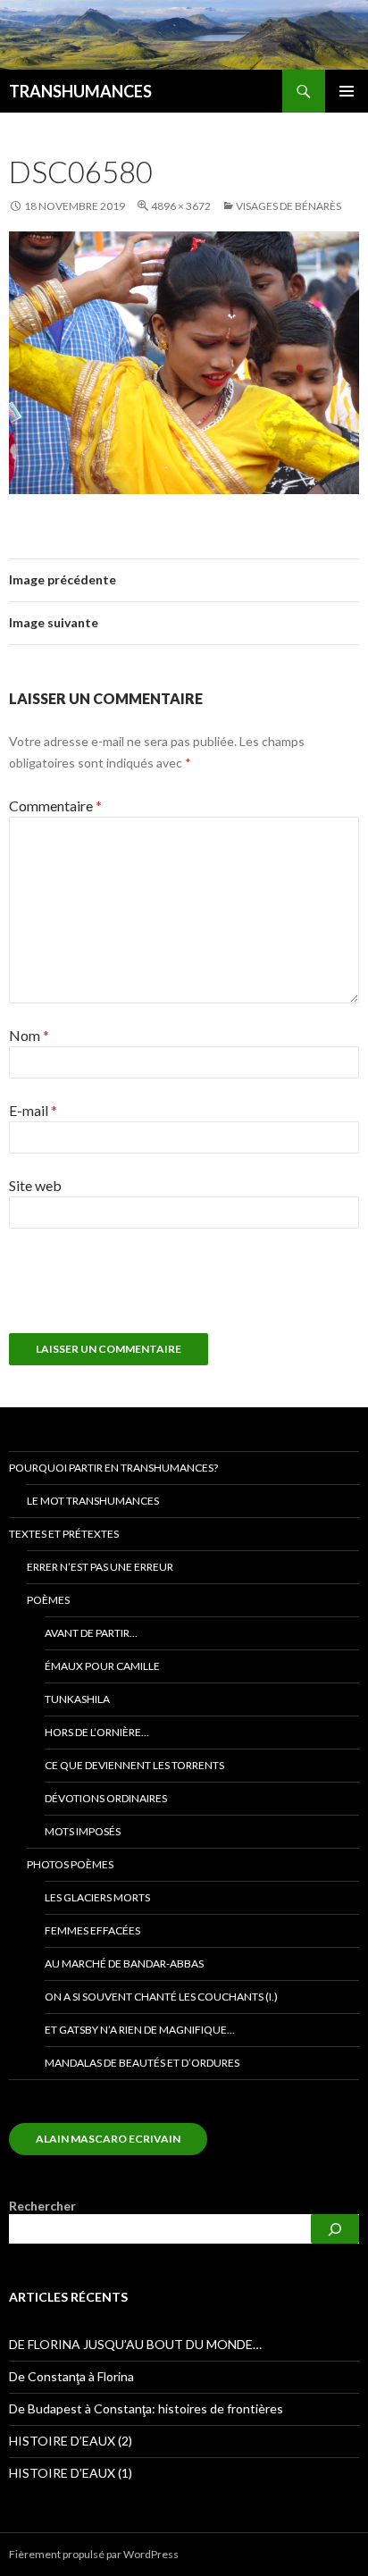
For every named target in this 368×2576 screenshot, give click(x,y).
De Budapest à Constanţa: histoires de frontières (146, 2408)
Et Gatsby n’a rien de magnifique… (140, 2030)
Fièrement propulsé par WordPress (94, 2554)
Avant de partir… (91, 1633)
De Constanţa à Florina (71, 2376)
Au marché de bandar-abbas (124, 1963)
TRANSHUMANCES (80, 91)
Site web (35, 1185)
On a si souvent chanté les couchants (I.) (161, 1997)
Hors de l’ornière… (97, 1732)
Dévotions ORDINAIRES (106, 1798)
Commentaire (55, 806)
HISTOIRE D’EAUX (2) (71, 2441)
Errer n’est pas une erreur (100, 1567)
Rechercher (42, 2206)
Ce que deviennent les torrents (134, 1765)
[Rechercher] (335, 2229)
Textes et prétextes (64, 1534)
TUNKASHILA (77, 1699)
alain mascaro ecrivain (108, 2139)
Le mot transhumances (93, 1501)
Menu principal (347, 91)
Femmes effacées (92, 1930)
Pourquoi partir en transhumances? (113, 1468)
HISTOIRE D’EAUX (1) (71, 2473)
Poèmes (48, 1600)
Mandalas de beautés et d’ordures (142, 2063)
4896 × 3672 (181, 206)
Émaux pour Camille (102, 1666)
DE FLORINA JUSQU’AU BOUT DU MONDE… (135, 2344)
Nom (29, 1035)
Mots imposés (83, 1831)
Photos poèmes (70, 1864)
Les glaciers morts (97, 1897)
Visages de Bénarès (289, 206)
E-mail (33, 1110)
